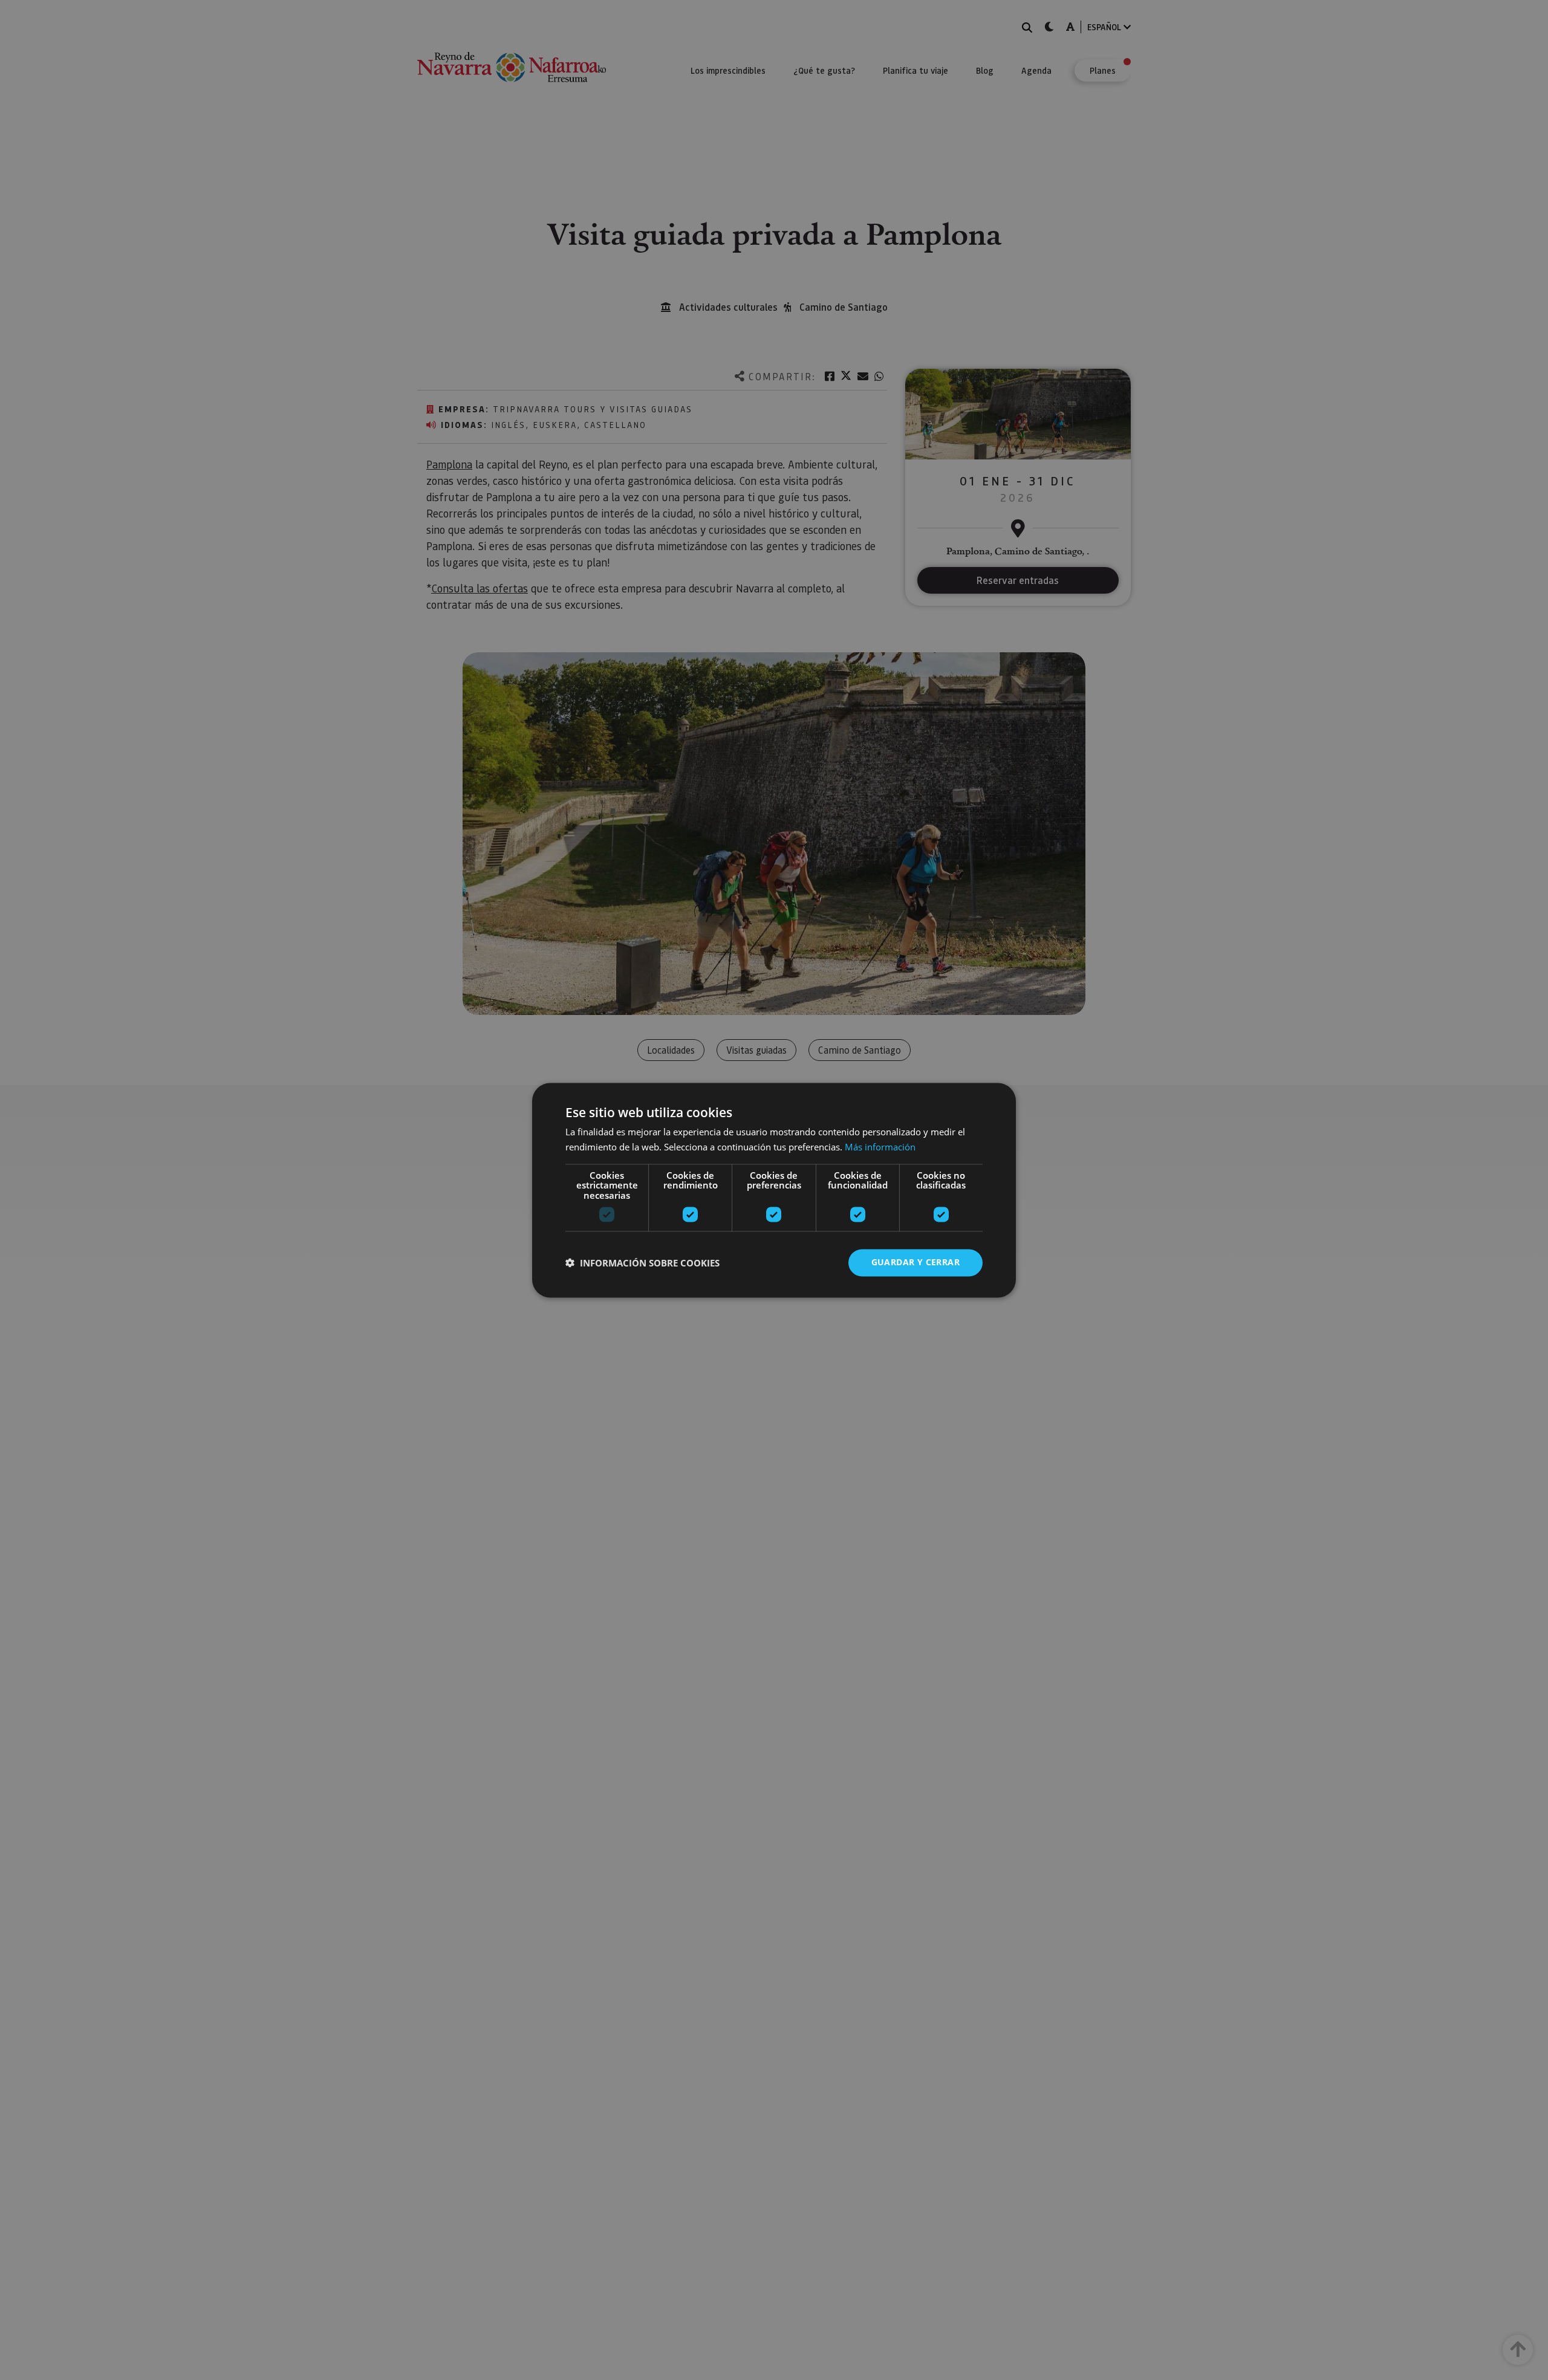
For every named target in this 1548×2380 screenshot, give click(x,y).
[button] (642, 1263)
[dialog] (774, 1190)
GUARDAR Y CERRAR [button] (915, 1262)
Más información (880, 1147)
